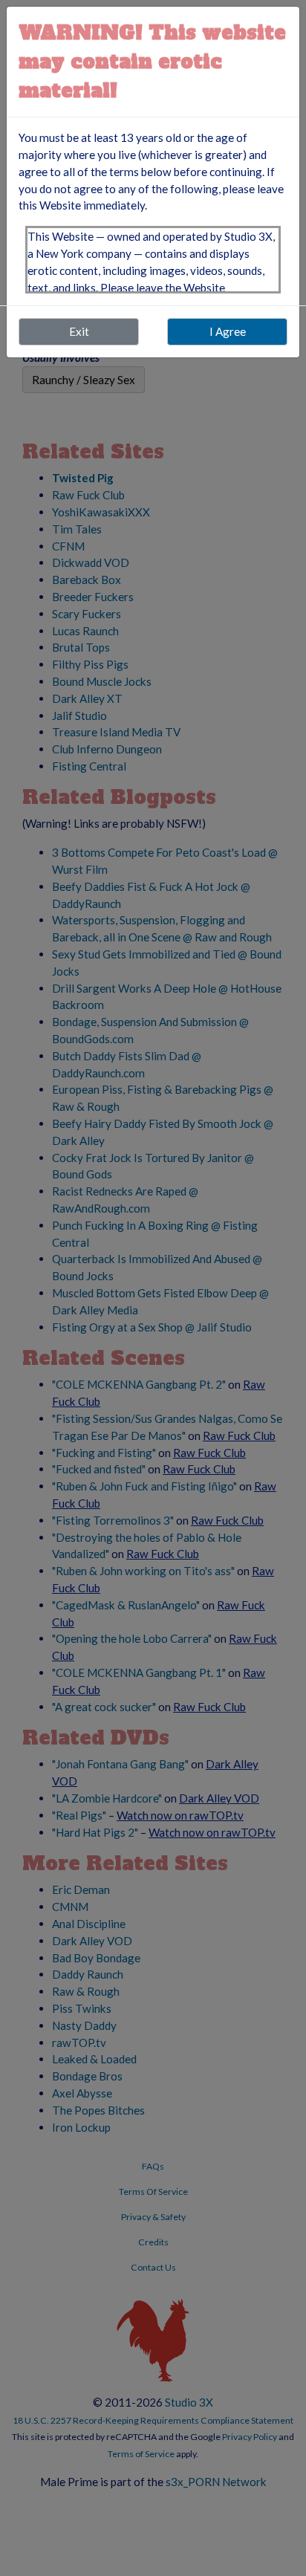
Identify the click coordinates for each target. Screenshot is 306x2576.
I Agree (228, 331)
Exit (79, 331)
